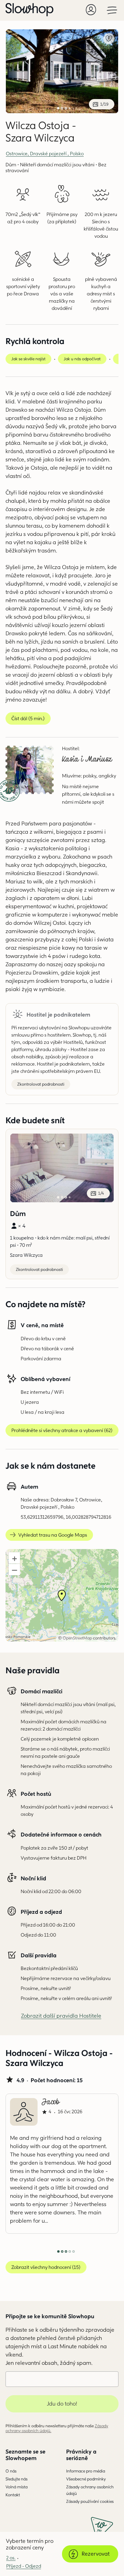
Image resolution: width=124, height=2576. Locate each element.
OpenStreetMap (77, 1638)
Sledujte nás (17, 2479)
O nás (11, 2471)
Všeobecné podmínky (86, 2479)
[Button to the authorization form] (91, 10)
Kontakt (13, 2495)
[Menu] (112, 10)
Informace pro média (86, 2471)
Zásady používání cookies (90, 2501)
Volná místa (17, 2487)
